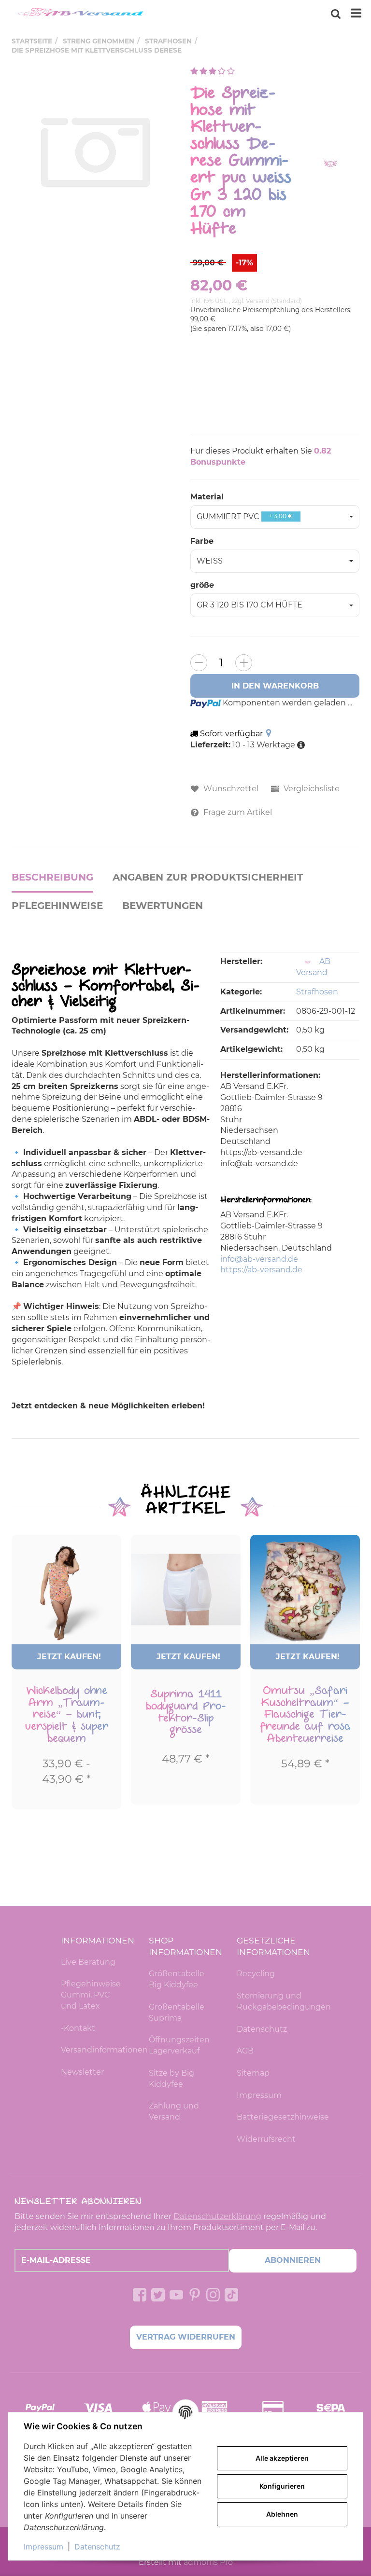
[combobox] (275, 517)
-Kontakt (78, 2028)
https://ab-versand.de (261, 1270)
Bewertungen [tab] (163, 906)
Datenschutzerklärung (217, 2216)
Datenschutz (262, 2029)
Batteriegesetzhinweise (273, 2117)
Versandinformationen (98, 2050)
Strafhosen (317, 992)
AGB (245, 2051)
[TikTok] (231, 2295)
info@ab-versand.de (259, 1259)
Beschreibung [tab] (52, 877)
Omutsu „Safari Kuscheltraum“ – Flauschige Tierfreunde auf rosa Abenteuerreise (305, 1715)
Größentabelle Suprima (177, 2012)
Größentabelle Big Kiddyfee (177, 1979)
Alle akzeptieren (282, 2458)
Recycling (256, 1974)
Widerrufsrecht (266, 2139)
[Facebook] (140, 2295)
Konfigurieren (282, 2486)
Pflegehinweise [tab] (57, 906)
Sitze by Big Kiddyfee (171, 2079)
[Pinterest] (195, 2295)
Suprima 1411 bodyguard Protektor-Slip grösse (186, 1712)
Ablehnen (282, 2514)
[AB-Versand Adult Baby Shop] (82, 14)
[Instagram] (213, 2295)
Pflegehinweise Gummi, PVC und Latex (91, 1995)
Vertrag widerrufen (186, 2337)
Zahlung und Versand (174, 2111)
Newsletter (82, 2072)
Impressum (259, 2095)
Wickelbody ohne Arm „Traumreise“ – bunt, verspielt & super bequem (67, 1715)
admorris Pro (208, 2562)
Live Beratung (88, 1962)
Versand (258, 301)
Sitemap (253, 2073)
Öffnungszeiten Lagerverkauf (179, 2045)
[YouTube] (176, 2295)
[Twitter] (158, 2295)
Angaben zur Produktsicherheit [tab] (208, 877)
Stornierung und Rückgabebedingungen (273, 2001)
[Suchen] (336, 14)
